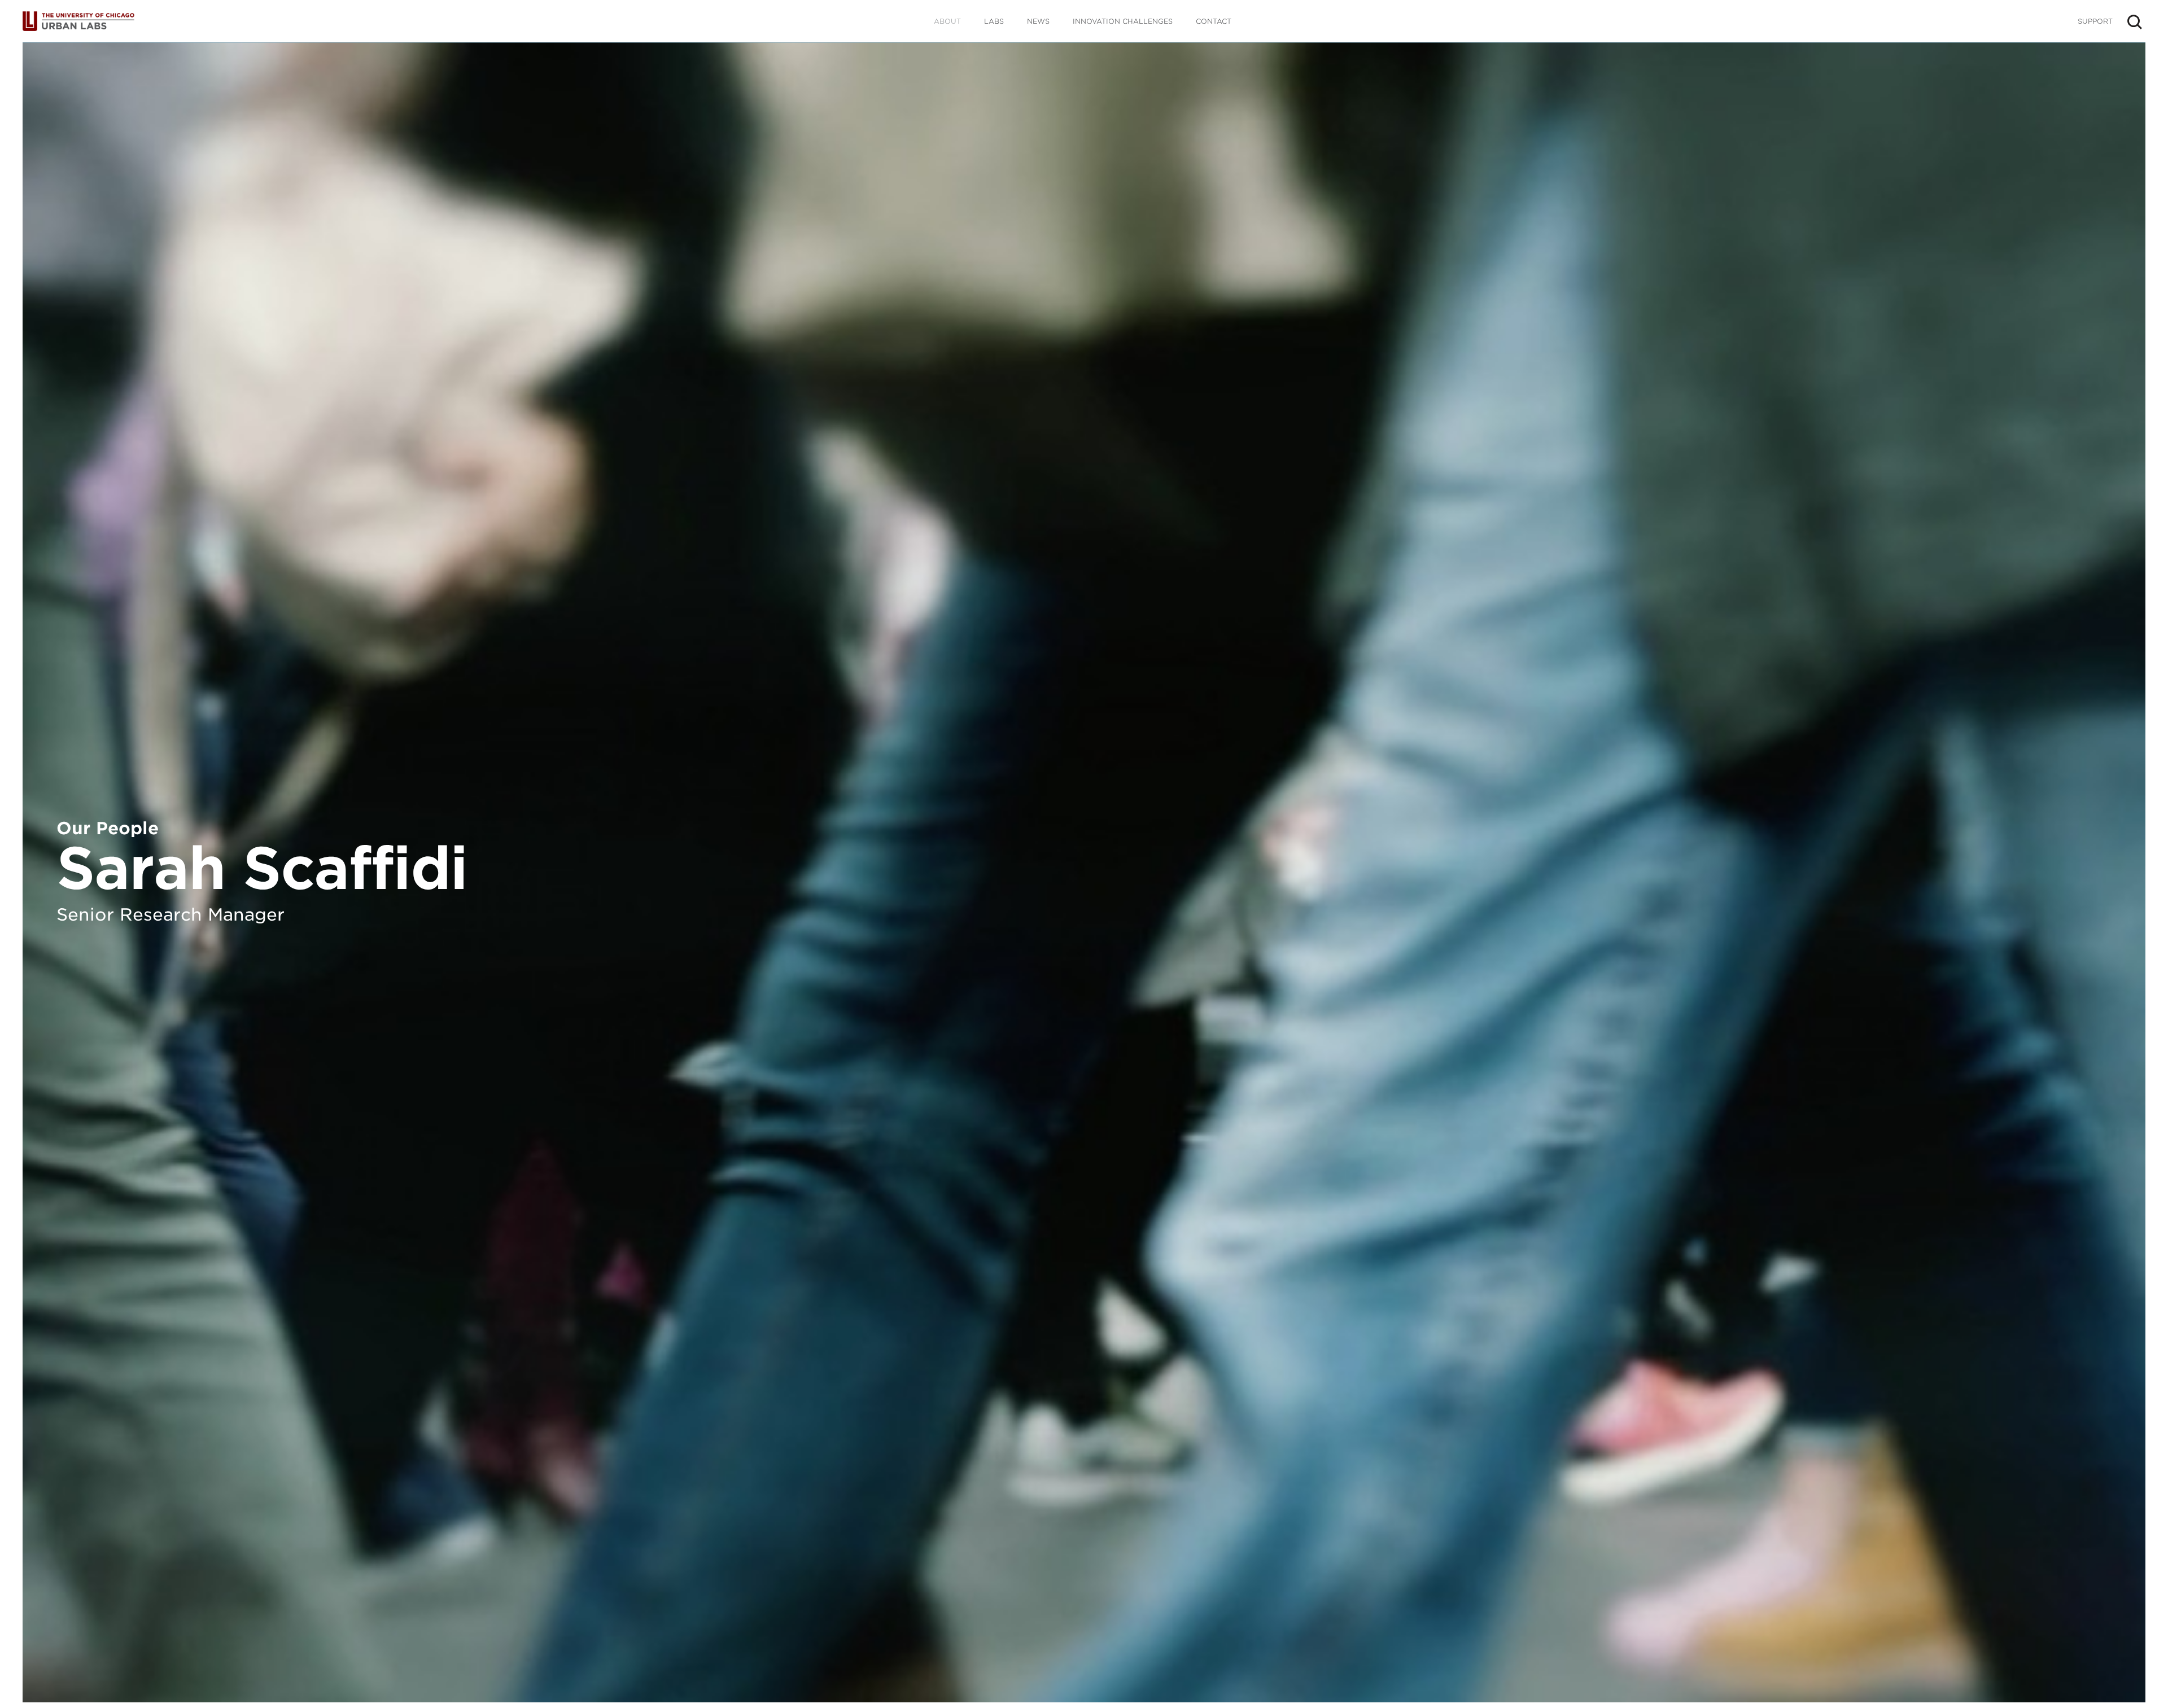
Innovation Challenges (1123, 21)
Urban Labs (78, 21)
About (947, 21)
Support (2095, 21)
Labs (994, 21)
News (1038, 21)
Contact (1214, 21)
